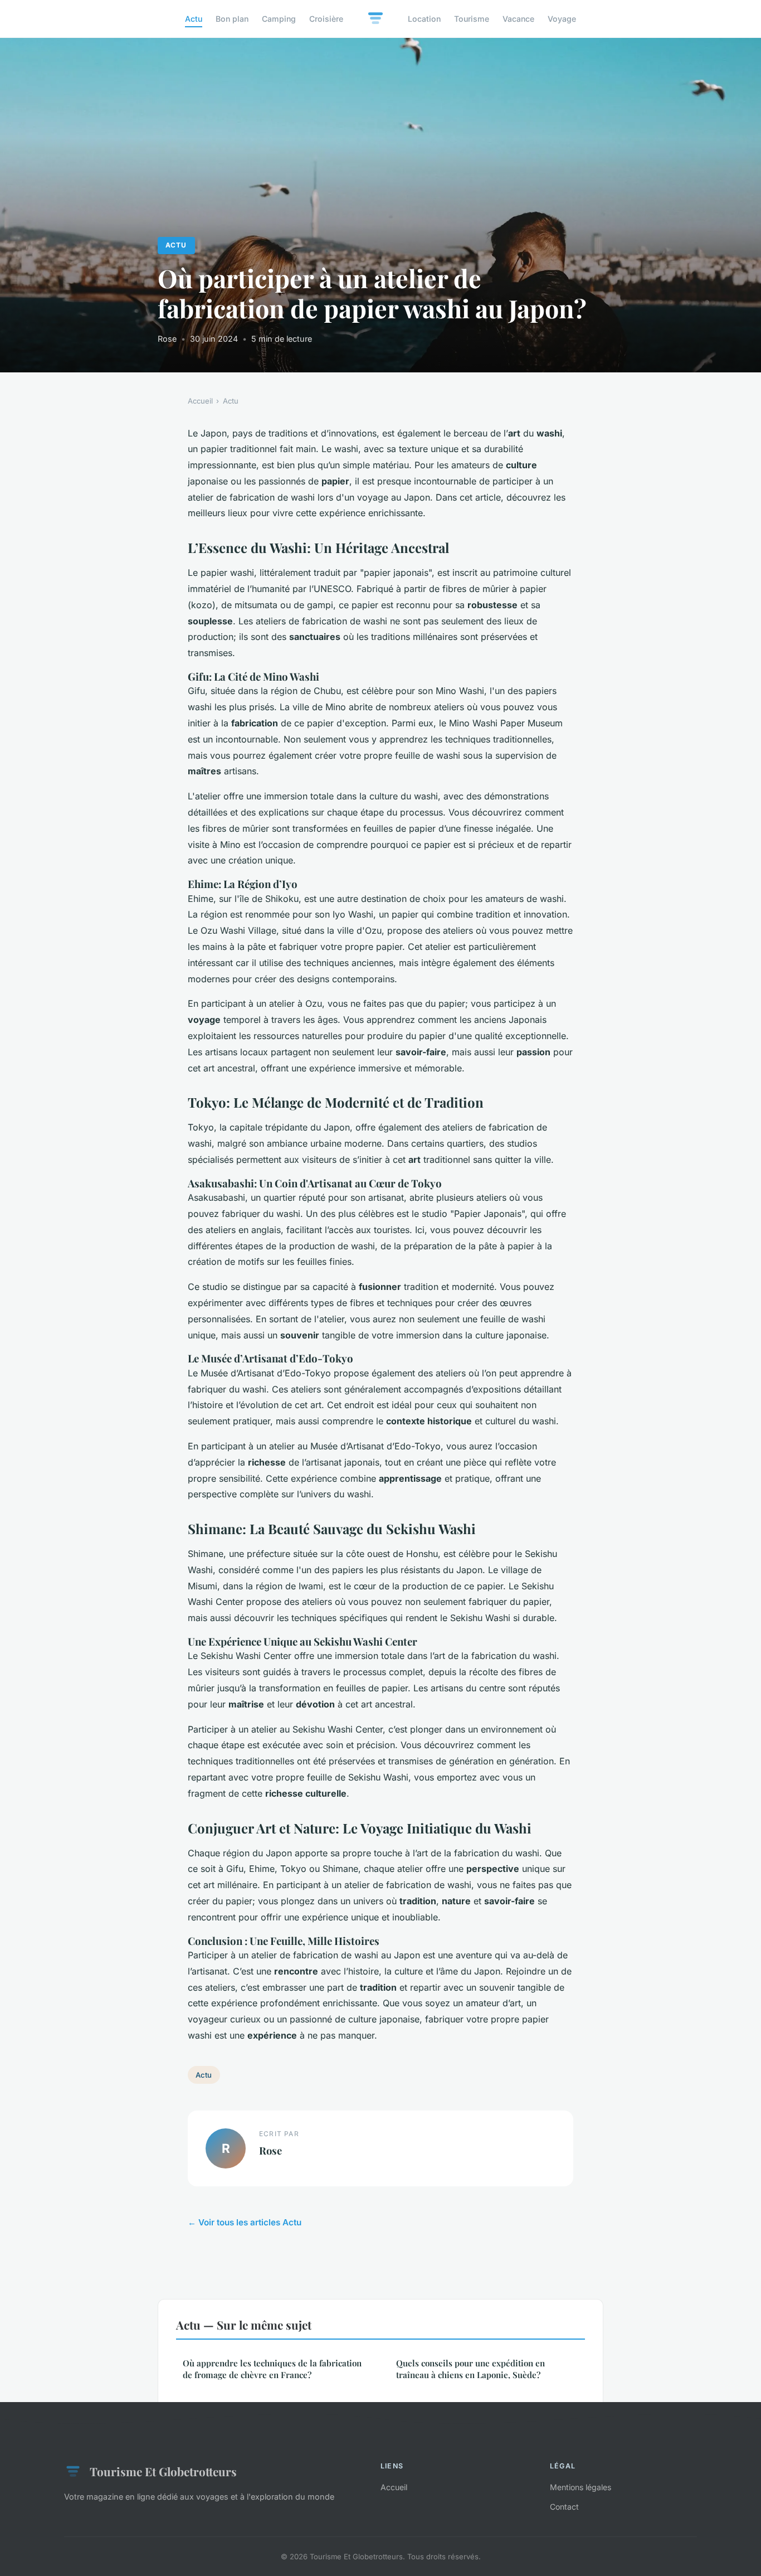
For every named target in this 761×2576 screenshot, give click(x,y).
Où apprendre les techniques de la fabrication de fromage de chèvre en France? (272, 2369)
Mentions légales (580, 2487)
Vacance (518, 19)
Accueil (200, 401)
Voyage (562, 19)
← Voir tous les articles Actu (245, 2222)
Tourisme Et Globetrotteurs (163, 2471)
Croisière (326, 19)
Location (424, 19)
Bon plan (232, 19)
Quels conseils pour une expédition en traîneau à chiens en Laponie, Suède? (470, 2369)
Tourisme (472, 19)
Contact (564, 2507)
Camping (279, 19)
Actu (194, 19)
